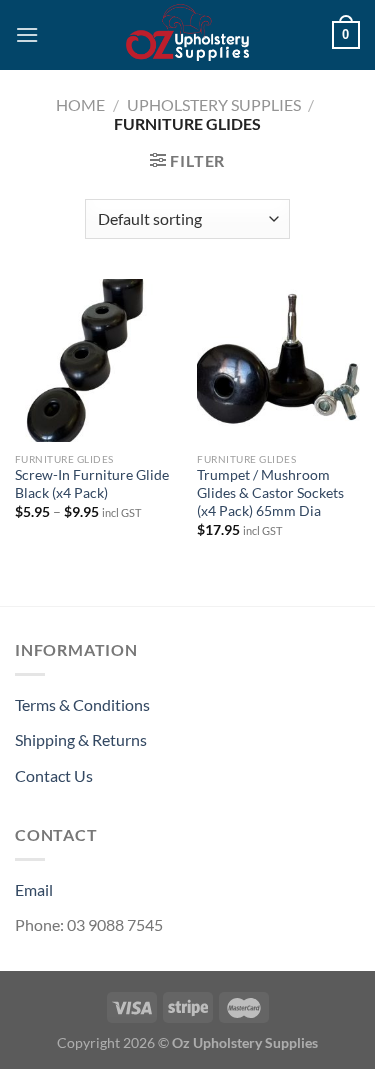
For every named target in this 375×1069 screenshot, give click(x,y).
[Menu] (27, 34)
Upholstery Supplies (214, 104)
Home (80, 104)
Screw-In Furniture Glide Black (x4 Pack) (92, 484)
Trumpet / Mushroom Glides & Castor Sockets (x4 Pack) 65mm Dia (270, 492)
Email (34, 889)
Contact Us (54, 775)
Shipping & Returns (81, 739)
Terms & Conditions (82, 704)
